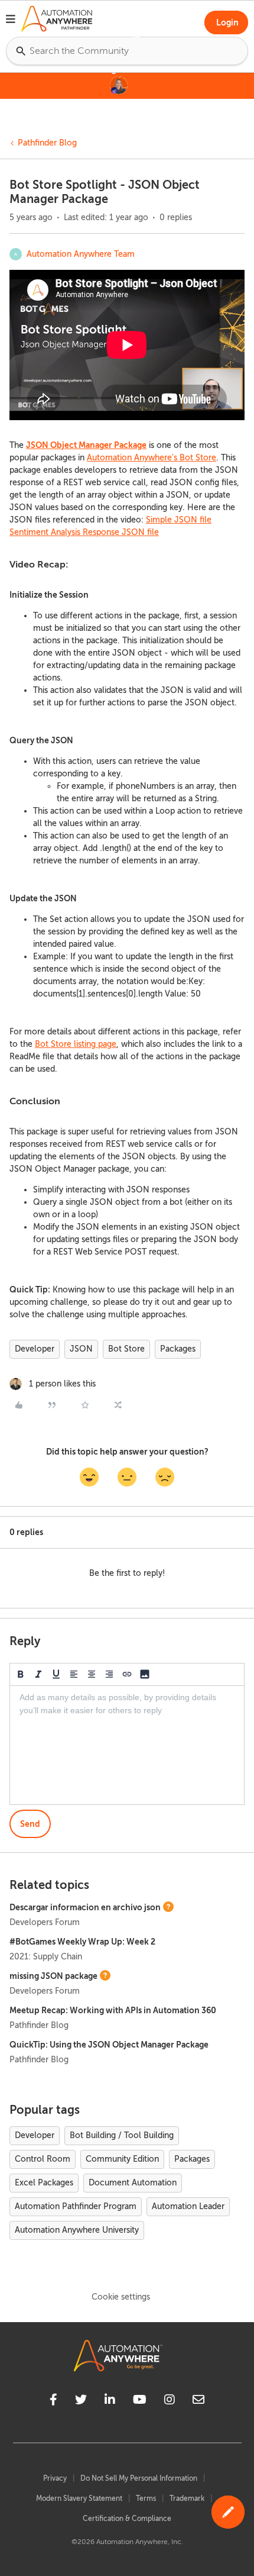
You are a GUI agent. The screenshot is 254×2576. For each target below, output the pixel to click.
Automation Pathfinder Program (76, 2206)
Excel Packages (44, 2183)
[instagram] (170, 2401)
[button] (11, 21)
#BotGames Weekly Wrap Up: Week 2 (82, 1942)
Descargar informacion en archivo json (85, 1907)
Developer (35, 1349)
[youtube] (140, 2401)
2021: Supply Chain (46, 1957)
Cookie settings (121, 2297)
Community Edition (122, 2159)
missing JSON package (53, 1976)
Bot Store (126, 1349)
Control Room (43, 2159)
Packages (178, 1349)
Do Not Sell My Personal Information (139, 2478)
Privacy (55, 2478)
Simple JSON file (179, 520)
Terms (146, 2498)
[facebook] (53, 2401)
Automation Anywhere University (77, 2230)
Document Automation (133, 2183)
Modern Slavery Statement (79, 2498)
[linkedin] (110, 2401)
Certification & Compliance (127, 2519)
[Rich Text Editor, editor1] (127, 1745)
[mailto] (198, 2401)
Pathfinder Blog (47, 143)
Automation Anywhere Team (81, 254)
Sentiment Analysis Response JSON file (84, 532)
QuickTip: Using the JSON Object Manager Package (109, 2045)
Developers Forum (45, 1922)
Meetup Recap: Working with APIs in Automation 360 (113, 2010)
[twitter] (81, 2401)
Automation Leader (188, 2206)
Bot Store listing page (76, 1044)
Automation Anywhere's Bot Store (152, 458)
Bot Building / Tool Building (122, 2135)
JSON (81, 1349)
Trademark (187, 2498)
